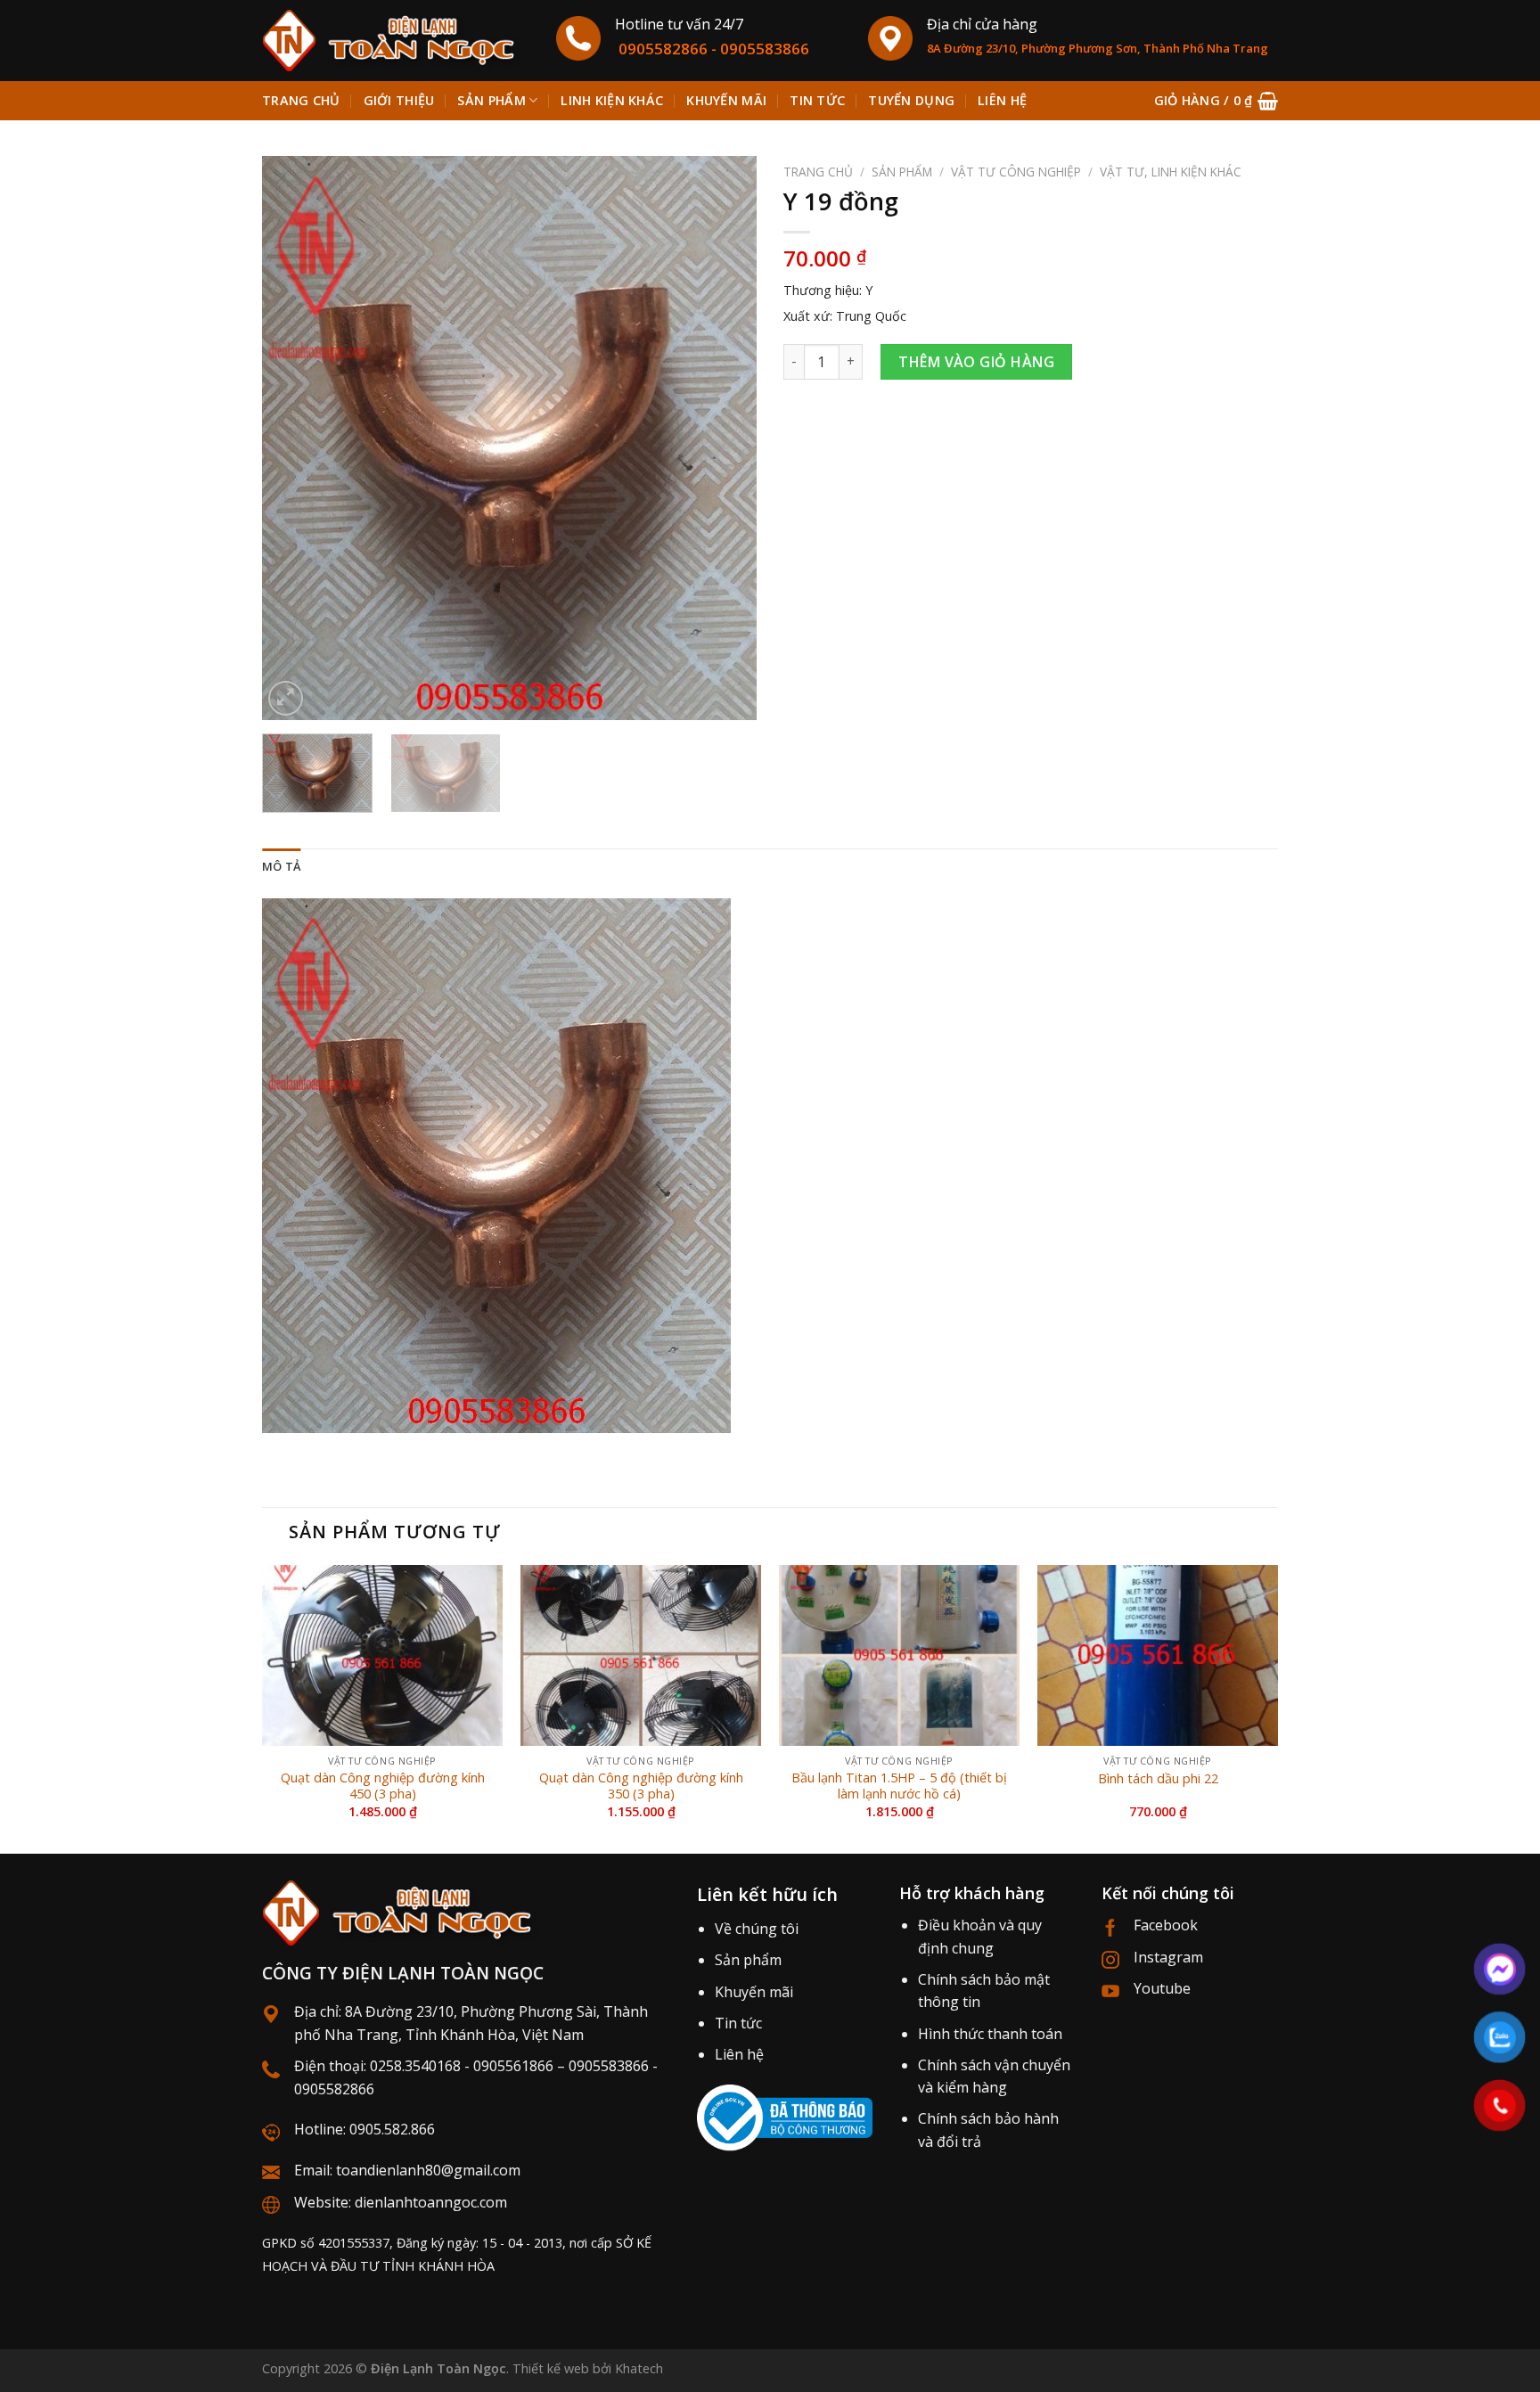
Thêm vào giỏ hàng (976, 362)
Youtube (1162, 1988)
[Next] (725, 438)
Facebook (1166, 1925)
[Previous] (294, 438)
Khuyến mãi (726, 100)
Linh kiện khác (612, 100)
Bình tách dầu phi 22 (1158, 1779)
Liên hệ (1002, 100)
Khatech (639, 2368)
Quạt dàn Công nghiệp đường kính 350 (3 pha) (641, 1786)
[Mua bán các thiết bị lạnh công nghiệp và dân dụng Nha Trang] (396, 41)
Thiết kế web (551, 2368)
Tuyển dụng (911, 100)
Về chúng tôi (757, 1929)
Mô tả (281, 866)
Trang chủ (301, 100)
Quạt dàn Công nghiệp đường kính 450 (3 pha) (383, 1786)
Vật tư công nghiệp (1016, 172)
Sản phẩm (491, 100)
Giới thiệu (399, 100)
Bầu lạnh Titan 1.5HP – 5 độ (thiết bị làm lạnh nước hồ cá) (899, 1786)
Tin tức (817, 100)
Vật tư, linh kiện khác (1171, 172)
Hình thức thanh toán (990, 2034)
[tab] (281, 866)
